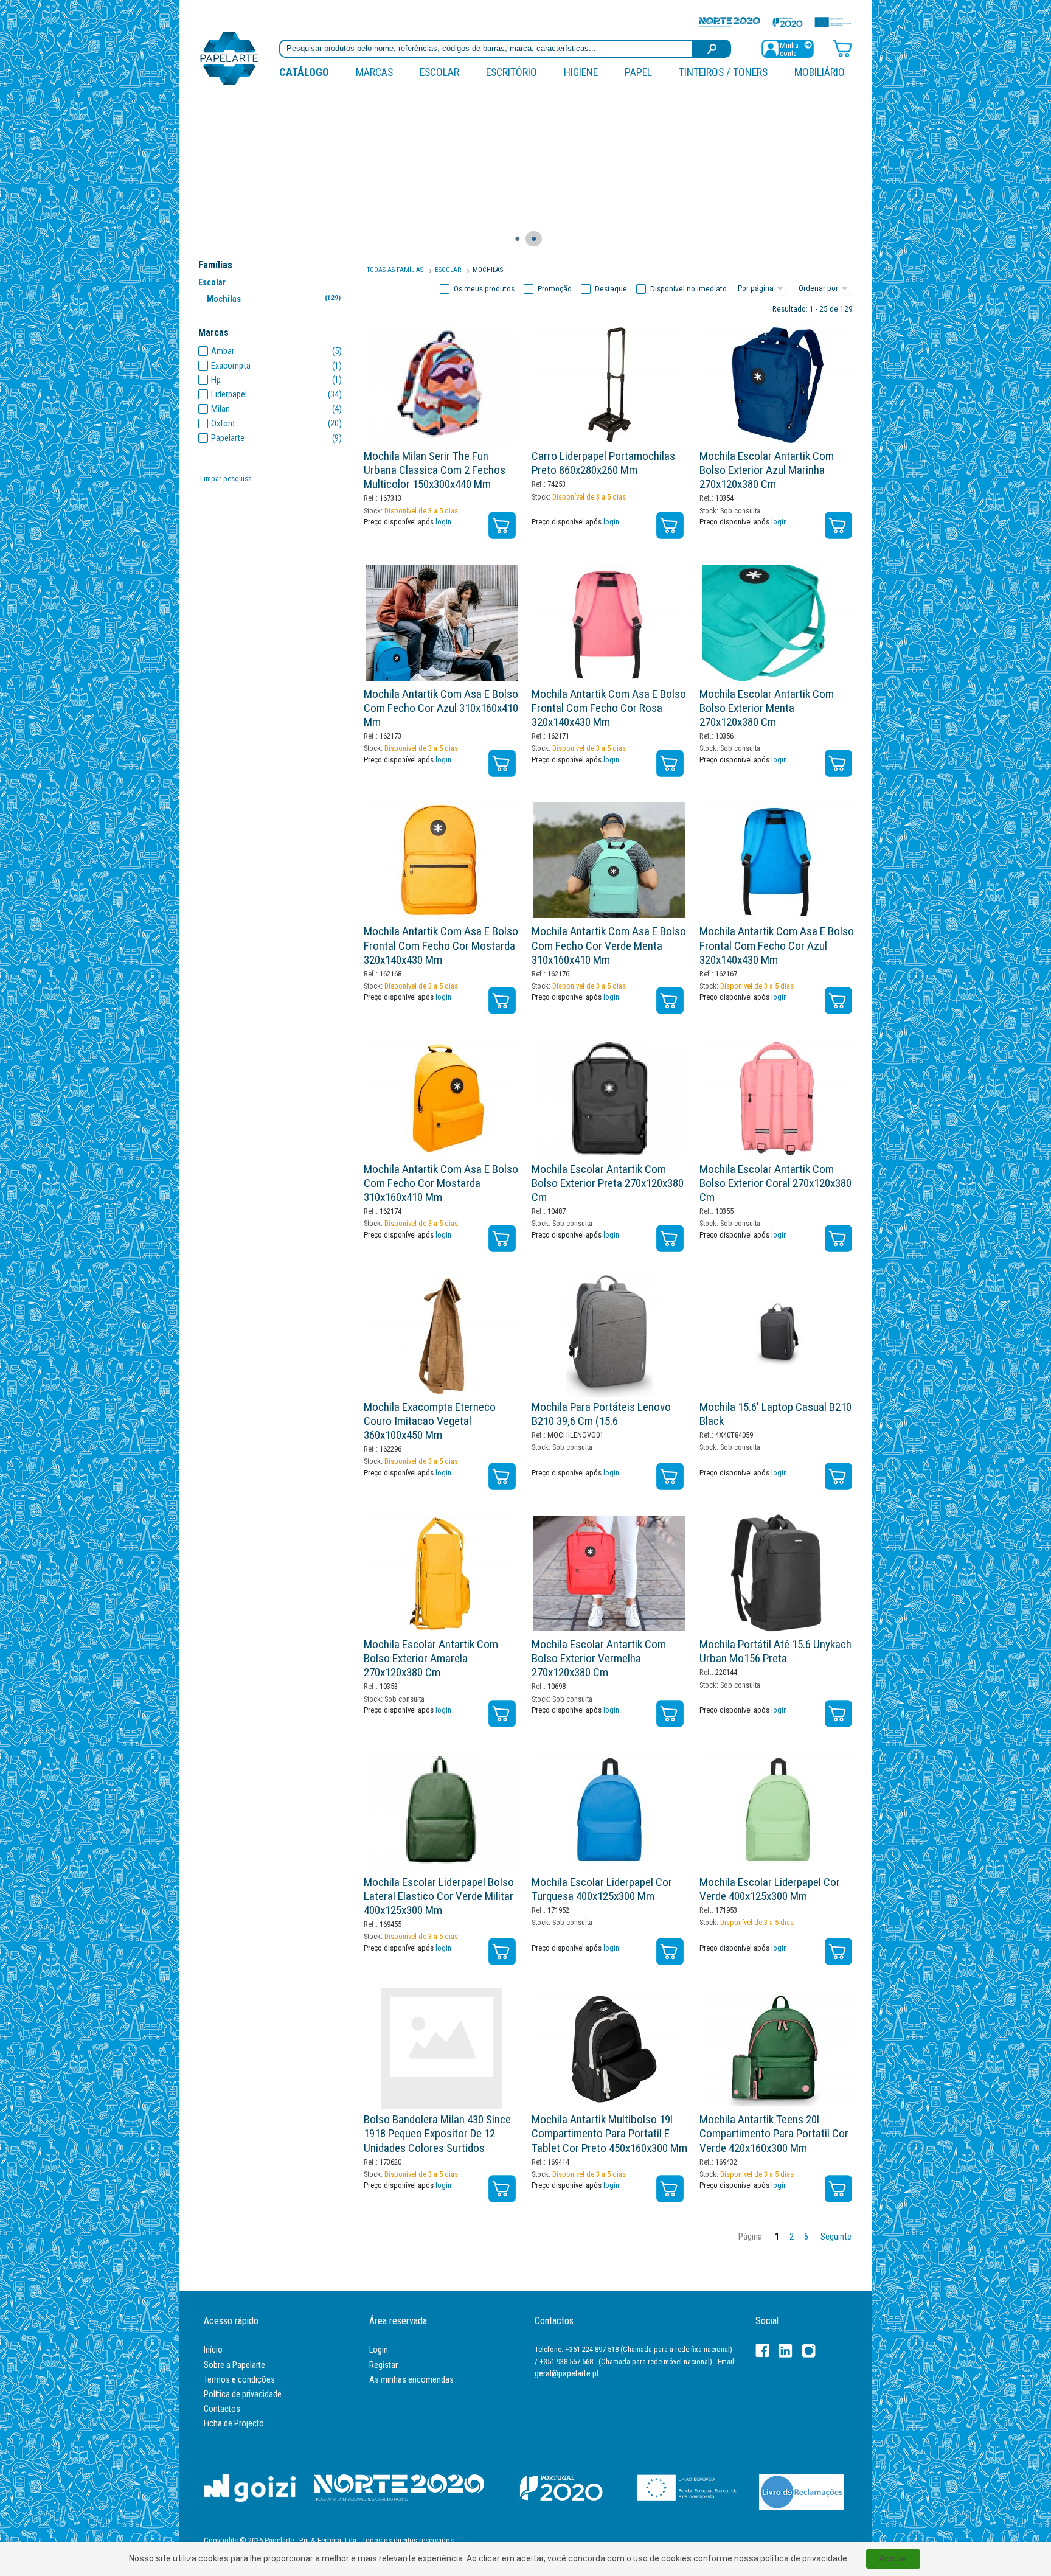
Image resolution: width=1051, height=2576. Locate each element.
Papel (638, 72)
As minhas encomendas (411, 2379)
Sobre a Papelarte (234, 2365)
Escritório (512, 72)
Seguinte (836, 2237)
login (443, 522)
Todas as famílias (395, 270)
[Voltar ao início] (229, 57)
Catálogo (304, 72)
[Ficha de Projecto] (775, 22)
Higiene (581, 72)
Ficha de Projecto (234, 2423)
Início (213, 2350)
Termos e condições (239, 2379)
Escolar (439, 72)
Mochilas (273, 299)
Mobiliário (820, 72)
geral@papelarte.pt (567, 2373)
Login (379, 2350)
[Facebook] (762, 2351)
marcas (374, 72)
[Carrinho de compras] (842, 48)
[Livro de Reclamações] (802, 2491)
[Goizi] (250, 2487)
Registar (383, 2365)
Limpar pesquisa (226, 479)
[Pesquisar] (712, 49)
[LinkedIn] (786, 2351)
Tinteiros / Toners (723, 72)
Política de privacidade (243, 2394)
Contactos (222, 2409)
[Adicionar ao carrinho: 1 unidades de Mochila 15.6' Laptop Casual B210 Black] (838, 1476)
